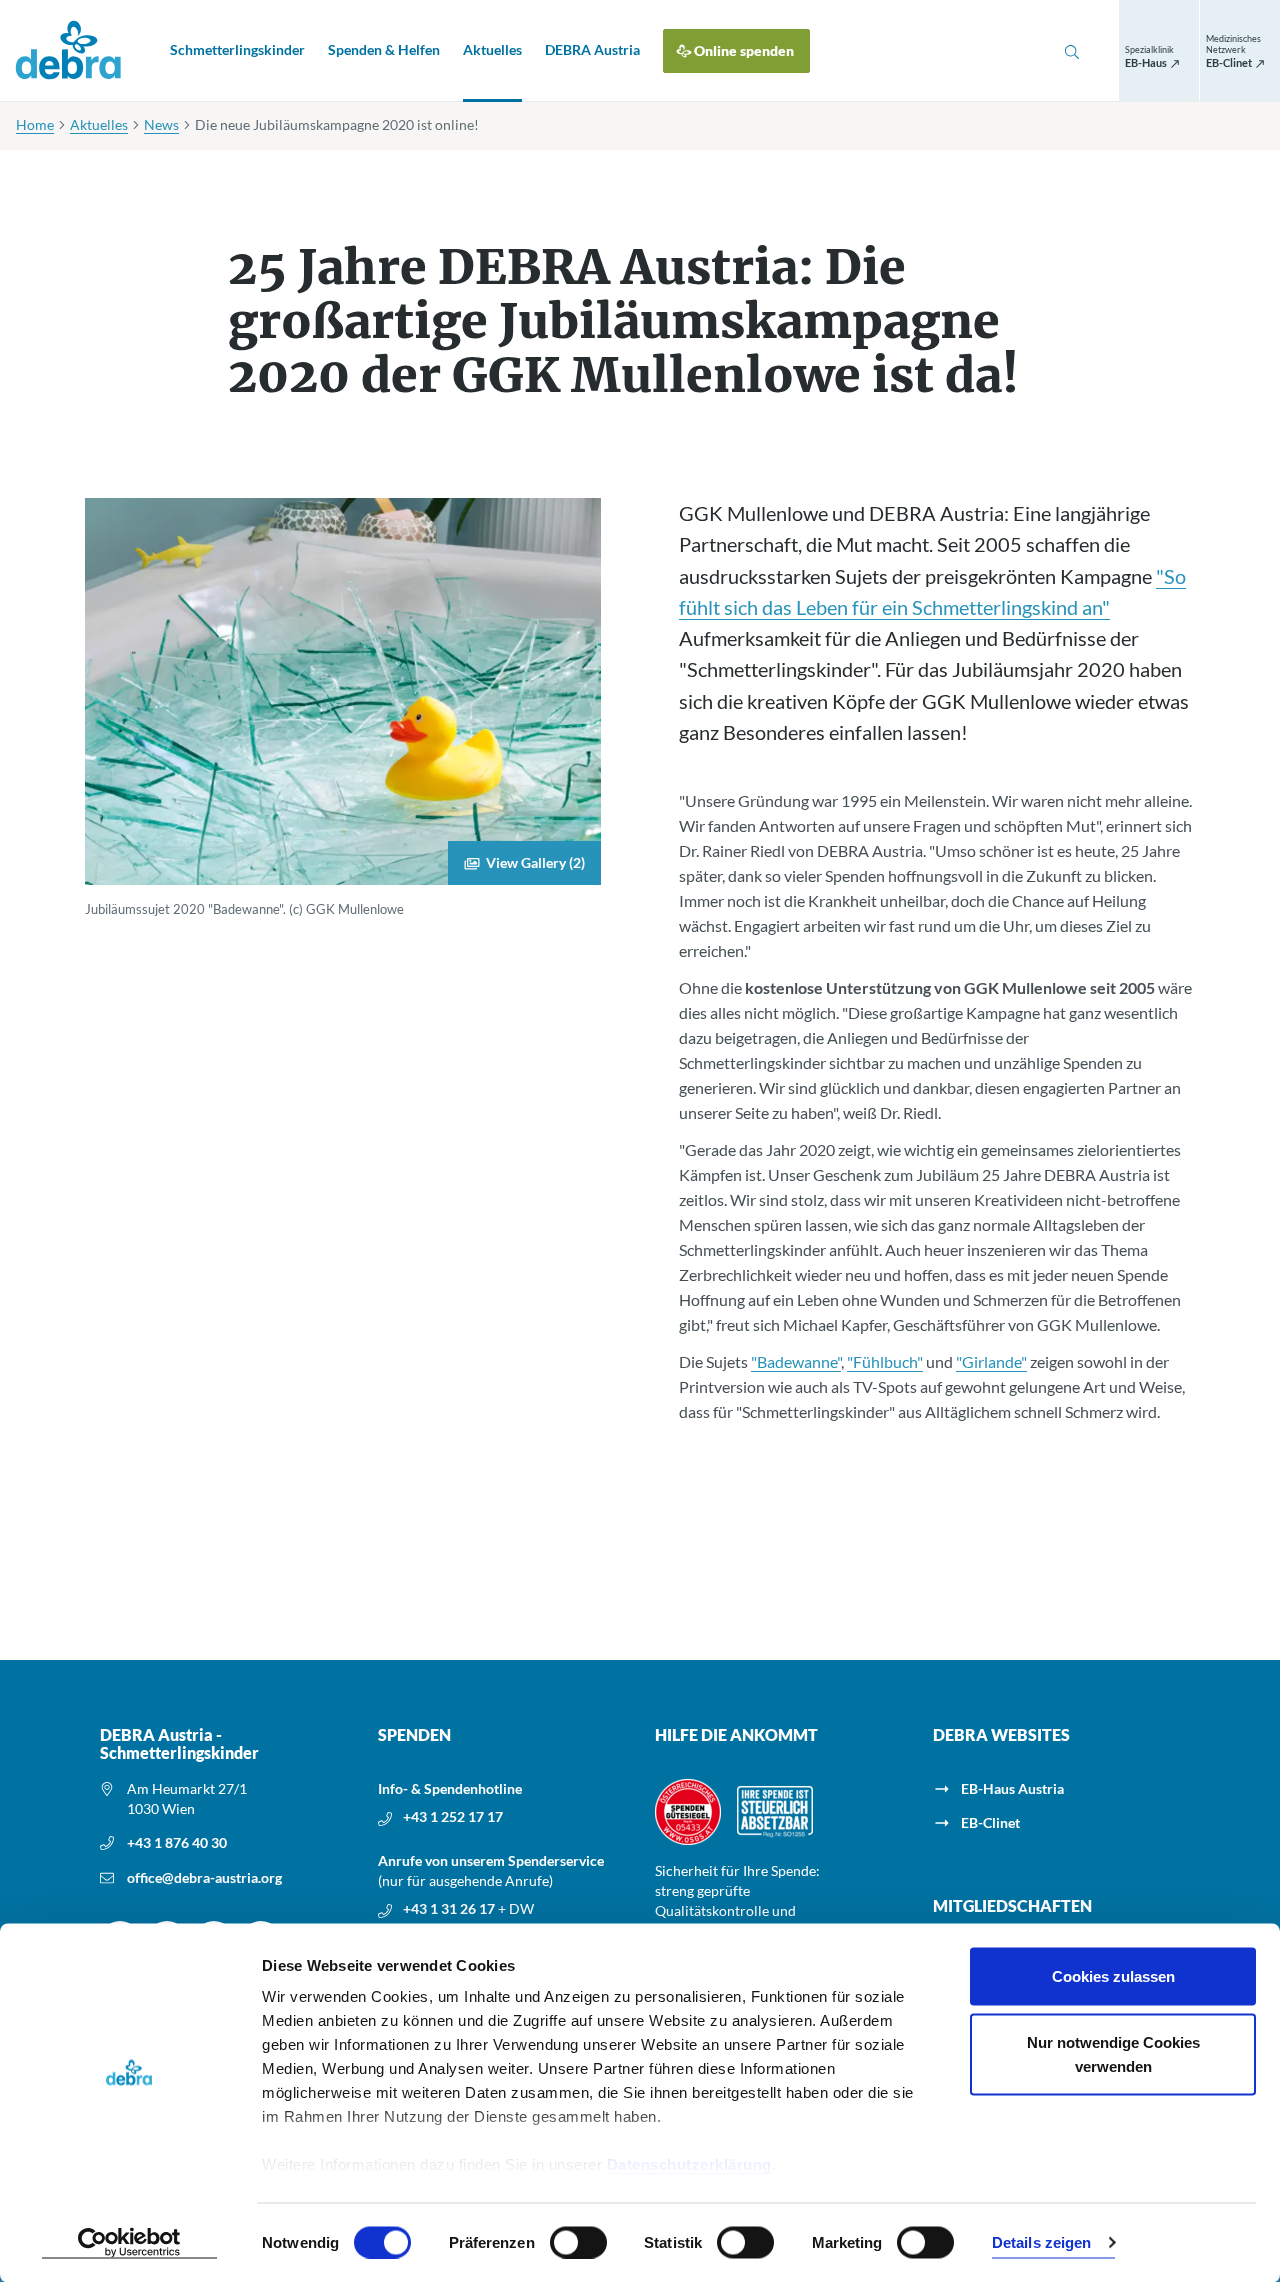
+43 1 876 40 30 (177, 1842)
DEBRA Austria (592, 49)
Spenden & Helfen (384, 49)
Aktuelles (492, 49)
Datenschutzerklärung (689, 2164)
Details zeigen (1041, 2242)
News (161, 124)
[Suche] (1072, 51)
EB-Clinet (990, 1822)
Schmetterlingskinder (237, 49)
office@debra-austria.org (204, 1877)
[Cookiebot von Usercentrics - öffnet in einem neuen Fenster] (129, 2243)
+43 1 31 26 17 (450, 1908)
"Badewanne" (796, 1361)
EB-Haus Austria (1012, 1788)
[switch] (578, 2242)
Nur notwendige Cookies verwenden (1113, 2053)
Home (35, 124)
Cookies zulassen (1113, 1976)
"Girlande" (991, 1361)
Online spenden (744, 50)
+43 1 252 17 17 (453, 1816)
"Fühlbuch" (885, 1361)
